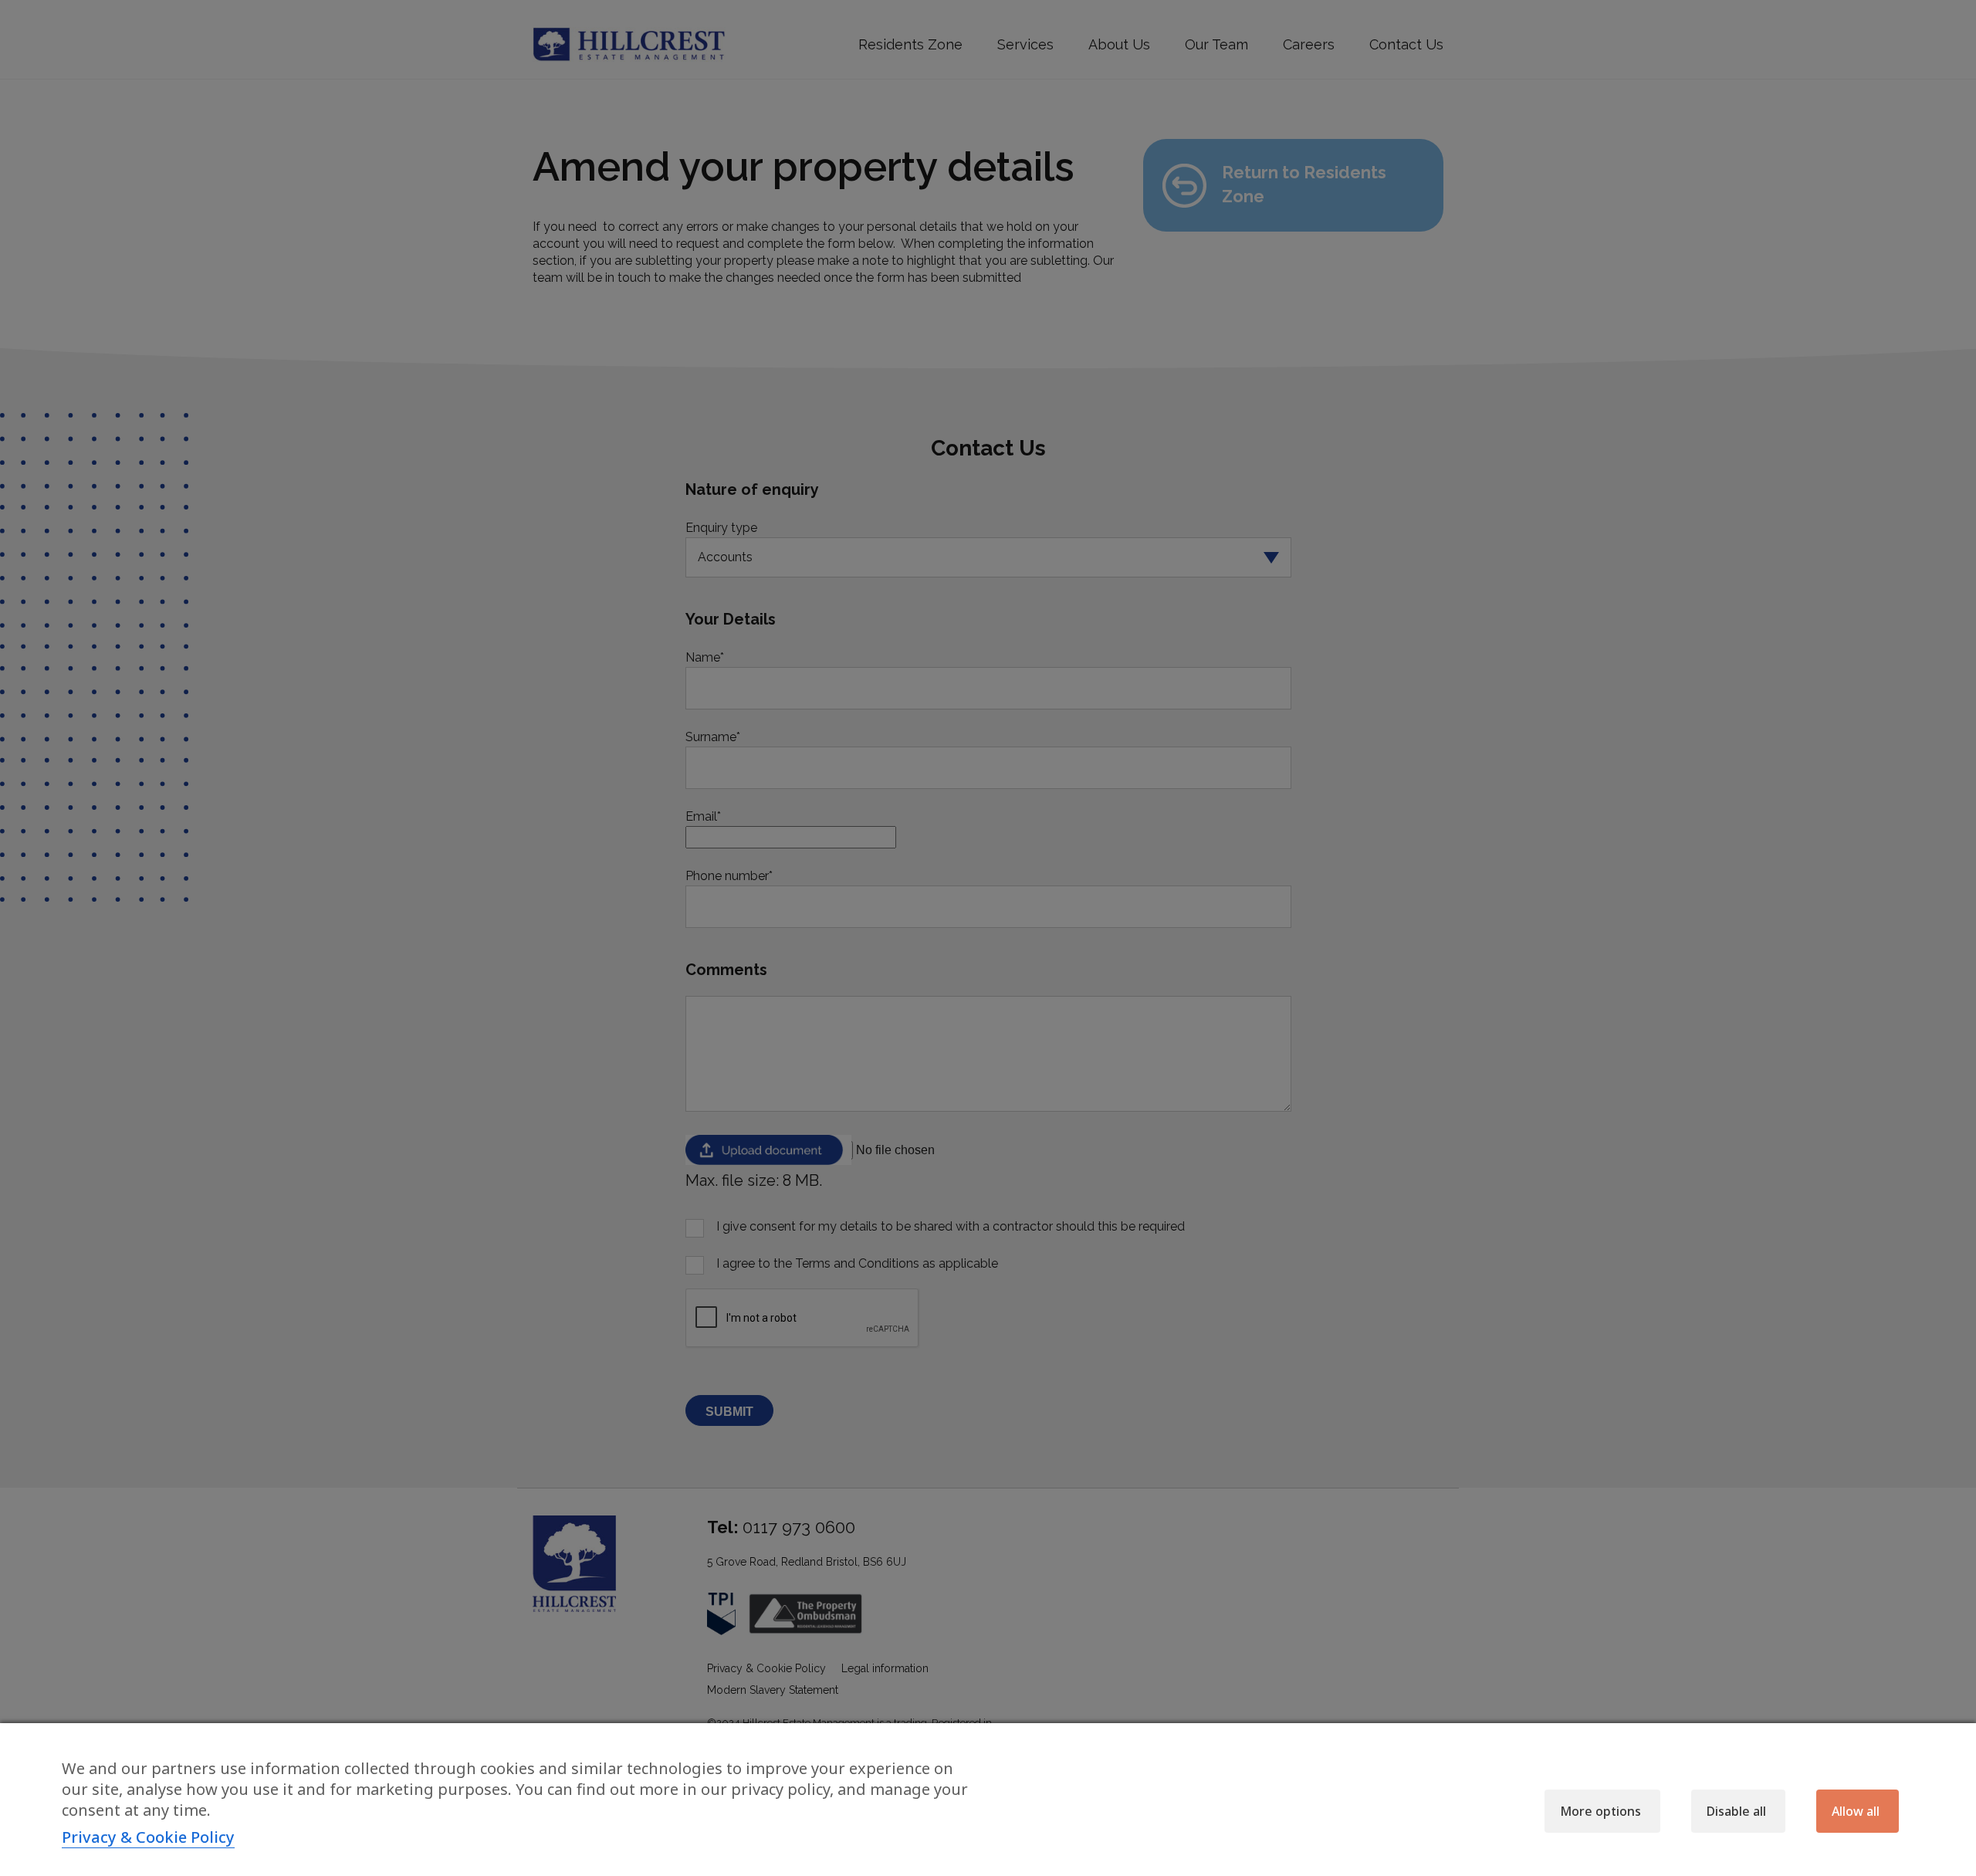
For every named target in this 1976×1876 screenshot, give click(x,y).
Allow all (1856, 1811)
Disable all (1736, 1811)
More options (1600, 1811)
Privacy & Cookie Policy (148, 1837)
